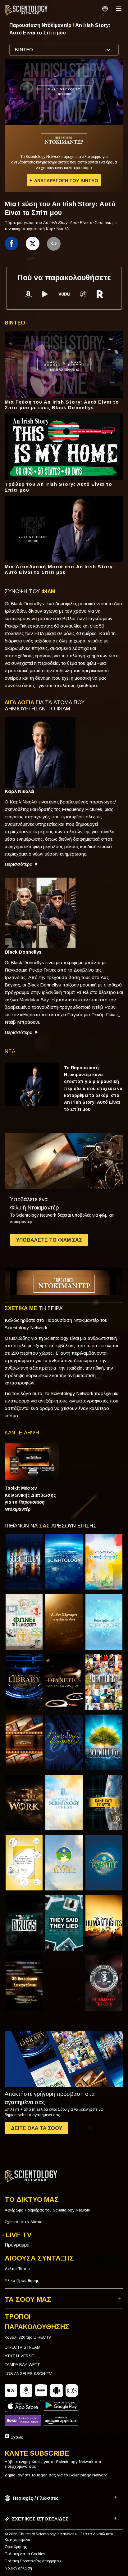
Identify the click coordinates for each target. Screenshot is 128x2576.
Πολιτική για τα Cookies (25, 2554)
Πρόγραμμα (17, 2245)
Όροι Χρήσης (16, 2547)
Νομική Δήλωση (18, 2568)
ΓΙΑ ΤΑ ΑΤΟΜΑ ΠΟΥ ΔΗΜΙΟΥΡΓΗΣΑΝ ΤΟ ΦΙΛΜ (45, 706)
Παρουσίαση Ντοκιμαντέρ (41, 25)
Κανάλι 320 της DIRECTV (28, 2337)
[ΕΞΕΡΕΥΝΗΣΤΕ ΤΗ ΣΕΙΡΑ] (24, 1562)
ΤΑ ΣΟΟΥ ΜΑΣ (28, 2299)
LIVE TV (19, 2235)
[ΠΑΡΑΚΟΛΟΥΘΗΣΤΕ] (104, 1622)
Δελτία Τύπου (17, 2269)
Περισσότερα (19, 864)
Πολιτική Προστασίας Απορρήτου (33, 2561)
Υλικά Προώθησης (22, 2281)
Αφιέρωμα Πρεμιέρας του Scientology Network (48, 2210)
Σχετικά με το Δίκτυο (24, 2222)
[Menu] (119, 9)
